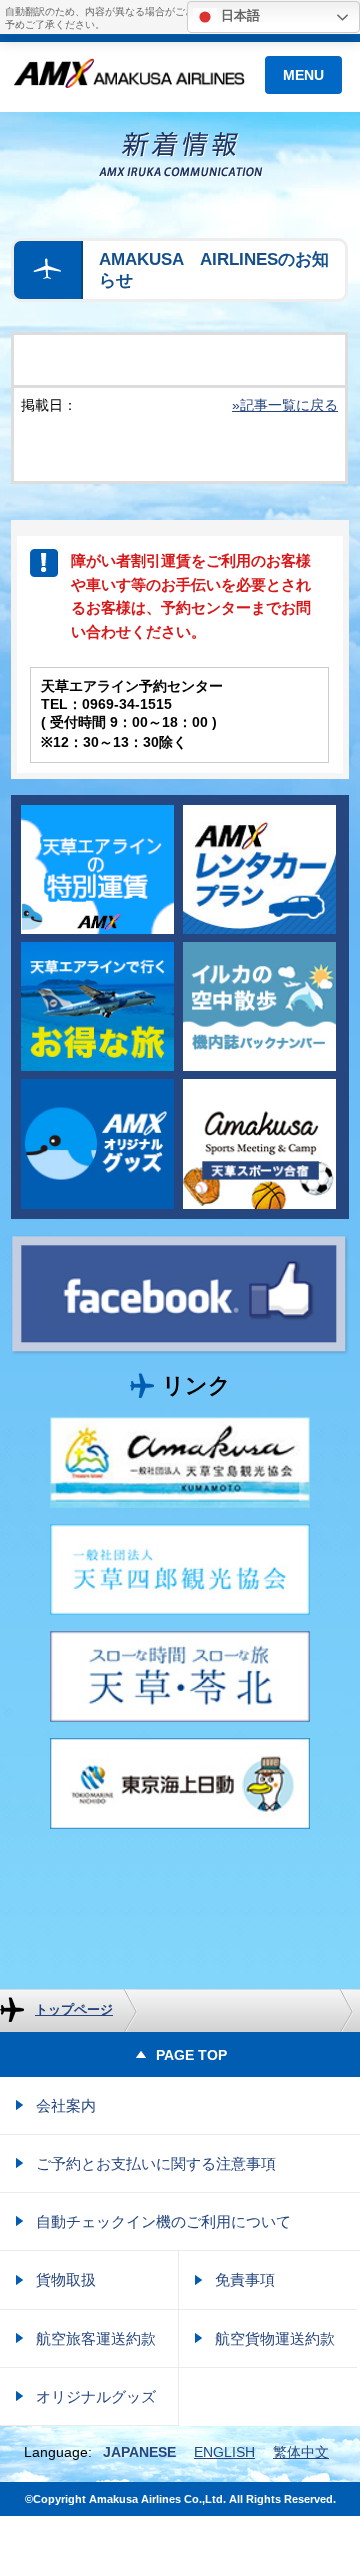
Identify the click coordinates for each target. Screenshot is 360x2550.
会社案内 (66, 2105)
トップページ (74, 2009)
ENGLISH (224, 2452)
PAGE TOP (187, 2055)
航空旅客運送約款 (96, 2338)
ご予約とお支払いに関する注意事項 (156, 2163)
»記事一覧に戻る (285, 405)
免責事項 (245, 2279)
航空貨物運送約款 (275, 2338)
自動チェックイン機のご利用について (163, 2221)
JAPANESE (139, 2452)
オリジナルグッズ (96, 2396)
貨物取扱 (66, 2279)
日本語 (238, 15)
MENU (303, 75)
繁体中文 (301, 2452)
